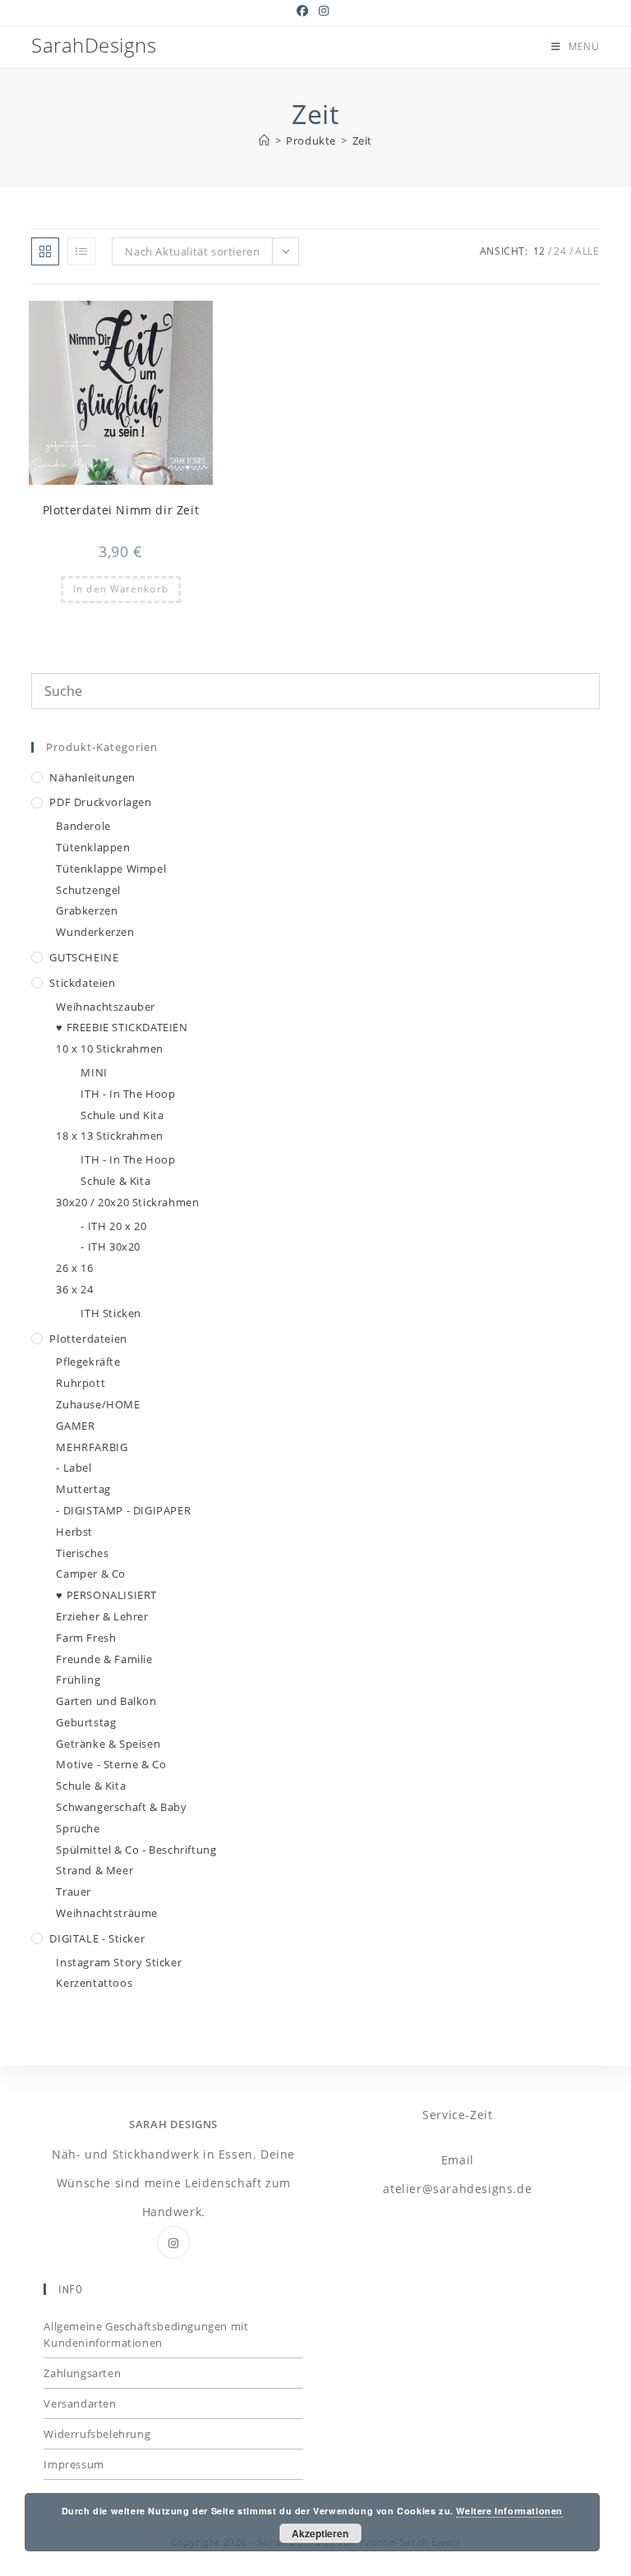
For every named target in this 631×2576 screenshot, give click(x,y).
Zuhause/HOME (98, 1404)
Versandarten (80, 2403)
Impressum (74, 2464)
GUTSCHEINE (84, 957)
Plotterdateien (88, 1339)
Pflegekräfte (88, 1362)
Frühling (78, 1680)
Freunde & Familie (104, 1659)
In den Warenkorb (121, 589)
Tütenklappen (93, 847)
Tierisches (82, 1553)
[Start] (265, 141)
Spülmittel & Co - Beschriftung (136, 1850)
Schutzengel (88, 890)
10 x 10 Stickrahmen (109, 1048)
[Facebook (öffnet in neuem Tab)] (305, 11)
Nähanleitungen (92, 777)
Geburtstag (86, 1722)
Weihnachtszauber (106, 1007)
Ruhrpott (81, 1383)
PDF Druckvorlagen (100, 802)
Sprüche (78, 1828)
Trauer (74, 1892)
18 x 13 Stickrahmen (109, 1136)
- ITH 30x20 (111, 1247)
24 (560, 251)
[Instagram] (173, 2242)
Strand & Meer (94, 1870)
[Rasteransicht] (45, 251)
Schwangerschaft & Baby (121, 1807)
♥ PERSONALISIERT (106, 1595)
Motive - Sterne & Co (111, 1764)
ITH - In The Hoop (128, 1094)
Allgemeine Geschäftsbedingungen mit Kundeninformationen (146, 2334)
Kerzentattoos (94, 1983)
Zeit (362, 141)
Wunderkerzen (95, 932)
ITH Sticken (111, 1313)
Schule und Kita (122, 1115)
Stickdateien (82, 983)
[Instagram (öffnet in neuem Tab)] (324, 11)
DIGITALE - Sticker (97, 1938)
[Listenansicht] (81, 251)
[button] (160, 320)
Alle (587, 251)
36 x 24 (74, 1289)
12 (539, 251)
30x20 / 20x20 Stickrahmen (127, 1202)
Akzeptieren (320, 2533)
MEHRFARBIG (92, 1447)
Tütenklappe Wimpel (111, 869)
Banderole (83, 826)
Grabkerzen (87, 910)
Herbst (74, 1532)
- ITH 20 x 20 (113, 1226)
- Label (74, 1468)
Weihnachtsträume (107, 1913)
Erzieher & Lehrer (102, 1616)
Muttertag (83, 1489)
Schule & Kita (115, 1181)
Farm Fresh (86, 1638)
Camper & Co (91, 1574)
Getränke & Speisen (108, 1744)
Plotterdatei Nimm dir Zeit (121, 510)
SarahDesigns (94, 45)
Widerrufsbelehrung (97, 2434)
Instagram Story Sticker (119, 1962)
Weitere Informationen (509, 2511)
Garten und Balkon (106, 1701)
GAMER (75, 1426)
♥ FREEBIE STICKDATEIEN (122, 1027)
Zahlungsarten (82, 2373)
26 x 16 (74, 1268)
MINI (94, 1072)
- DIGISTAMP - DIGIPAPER (123, 1510)
